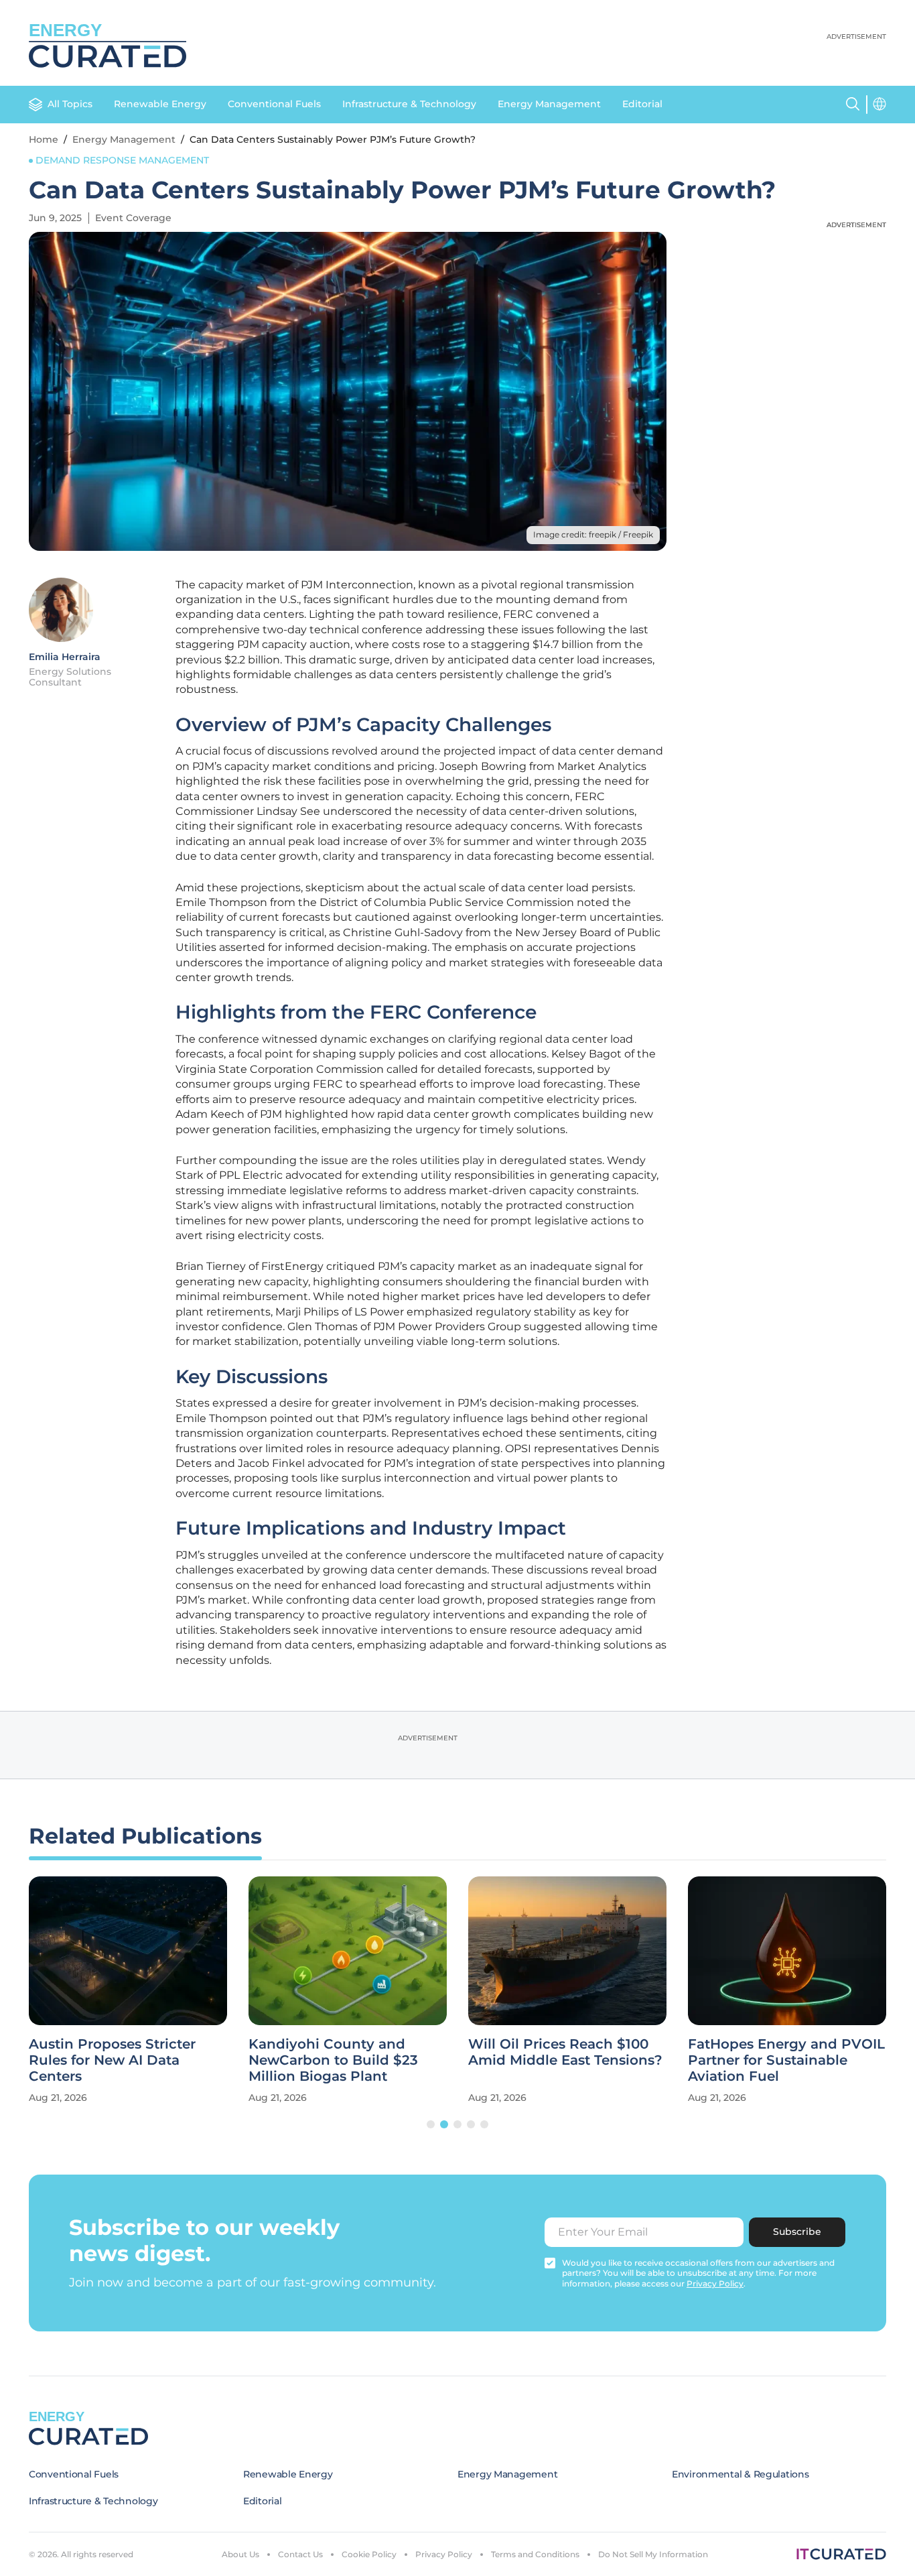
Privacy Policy (444, 2554)
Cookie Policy (369, 2554)
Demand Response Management (122, 160)
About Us (240, 2554)
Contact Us (300, 2554)
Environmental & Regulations (740, 2474)
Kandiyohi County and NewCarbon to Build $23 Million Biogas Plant (333, 2060)
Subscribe (797, 2232)
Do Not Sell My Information (653, 2554)
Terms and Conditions (535, 2554)
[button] (431, 2124)
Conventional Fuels (274, 104)
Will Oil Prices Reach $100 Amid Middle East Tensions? (565, 2052)
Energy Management (549, 104)
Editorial (642, 104)
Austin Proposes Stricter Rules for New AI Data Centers (112, 2060)
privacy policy (715, 2283)
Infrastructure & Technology (409, 104)
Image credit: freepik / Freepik (593, 534)
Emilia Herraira (65, 657)
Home (44, 139)
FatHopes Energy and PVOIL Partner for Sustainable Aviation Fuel (786, 2060)
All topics (70, 104)
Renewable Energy (160, 104)
